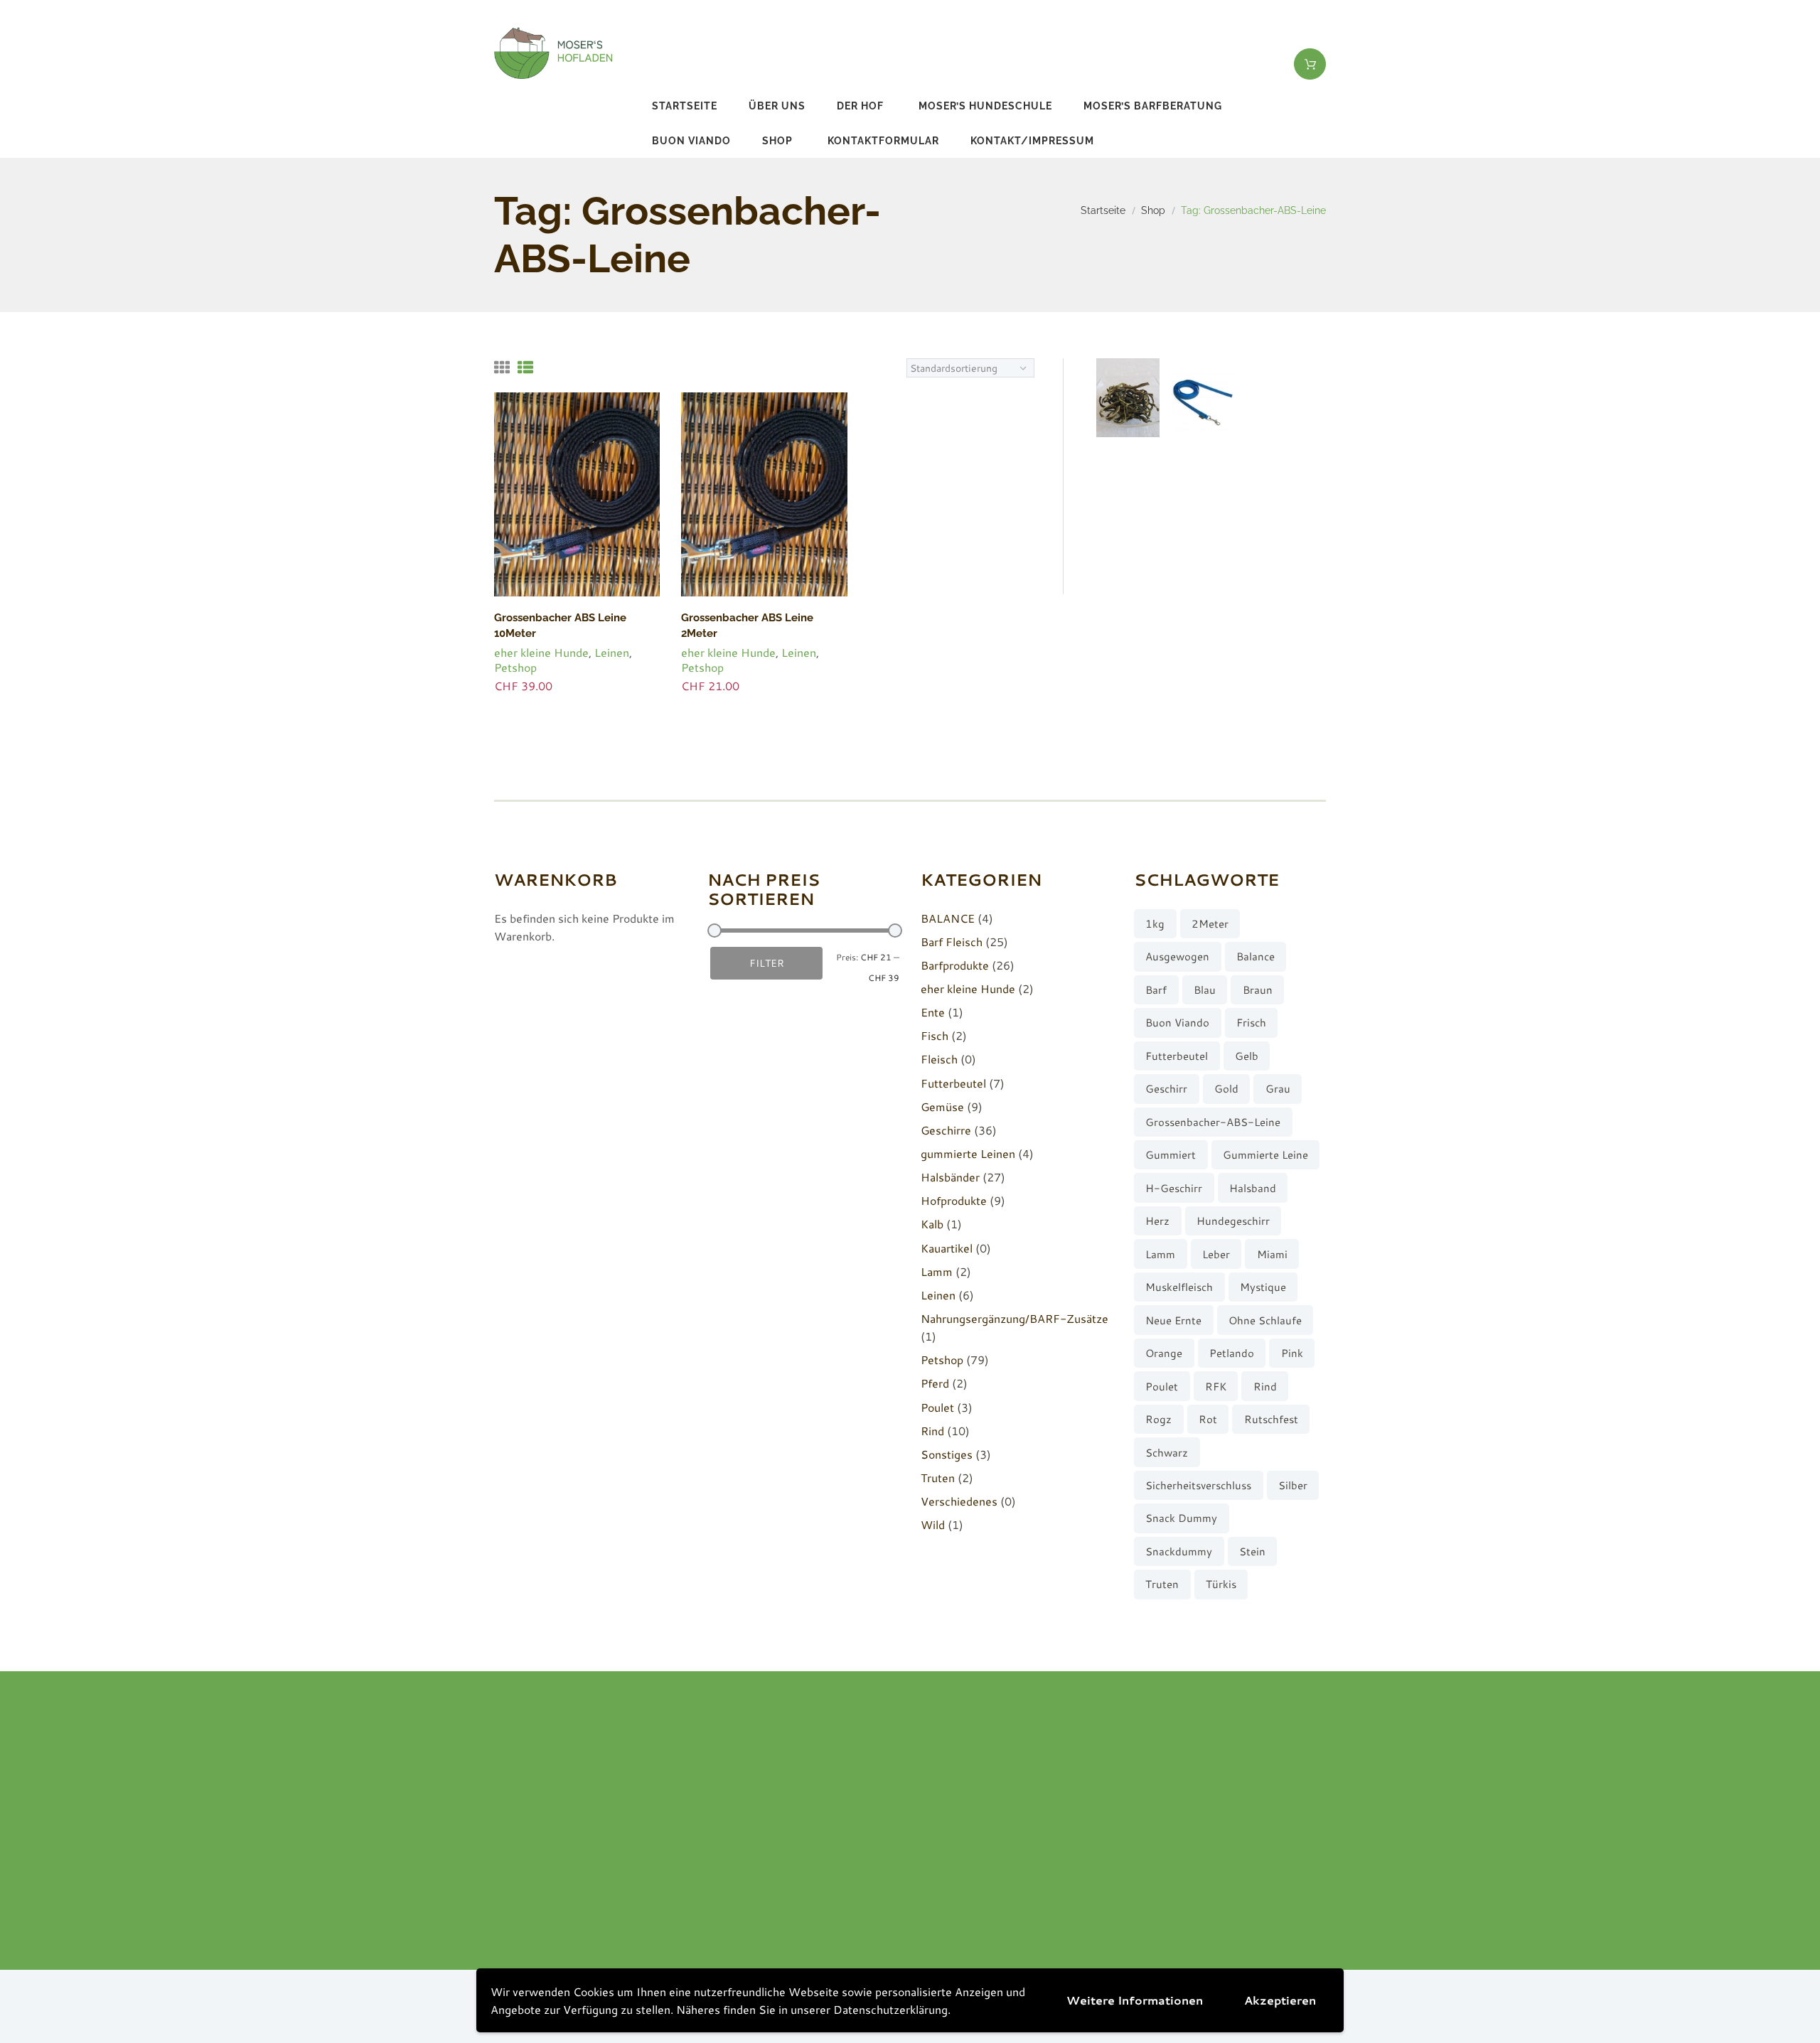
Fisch (935, 1035)
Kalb (932, 1224)
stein (1252, 1551)
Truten (938, 1478)
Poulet (937, 1407)
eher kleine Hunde (541, 652)
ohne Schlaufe (1265, 1320)
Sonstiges (947, 1454)
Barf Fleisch (952, 942)
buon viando (691, 141)
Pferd (935, 1383)
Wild (933, 1524)
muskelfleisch (1179, 1287)
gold (1226, 1089)
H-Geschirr (1174, 1188)
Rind (932, 1431)
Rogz (1158, 1419)
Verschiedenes (959, 1501)
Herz (1157, 1221)
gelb (1247, 1056)
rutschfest (1271, 1419)
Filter (767, 963)
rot (1208, 1419)
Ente (933, 1012)
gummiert (1171, 1155)
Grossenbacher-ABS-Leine (1213, 1122)
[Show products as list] (525, 367)
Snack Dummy (1181, 1518)
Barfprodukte (955, 965)
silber (1293, 1485)
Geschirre (946, 1130)
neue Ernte (1173, 1320)
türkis (1221, 1584)
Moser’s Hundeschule (985, 106)
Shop (777, 141)
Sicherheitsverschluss (1198, 1485)
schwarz (1167, 1453)
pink (1292, 1353)
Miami (1272, 1254)
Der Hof (860, 106)
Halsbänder (950, 1177)
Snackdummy (1179, 1551)
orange (1164, 1353)
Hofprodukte (954, 1200)
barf (1156, 990)
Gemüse (942, 1106)
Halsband (1253, 1188)
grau (1278, 1089)
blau (1205, 990)
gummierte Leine (1265, 1155)
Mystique (1263, 1287)
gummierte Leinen (968, 1153)
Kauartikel (947, 1248)
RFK (1216, 1387)
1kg (1155, 924)
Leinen (612, 652)
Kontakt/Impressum (1032, 141)
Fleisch (939, 1059)
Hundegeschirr (1233, 1221)
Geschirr (1166, 1089)
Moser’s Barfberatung (1153, 106)
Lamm (937, 1271)
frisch (1251, 1023)
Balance (1256, 956)
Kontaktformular (883, 141)
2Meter (1210, 924)
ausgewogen (1177, 956)
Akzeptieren (1280, 2000)
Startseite (685, 106)
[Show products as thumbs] (502, 367)
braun (1258, 990)
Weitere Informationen (1135, 2000)
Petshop (515, 667)
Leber (1216, 1254)
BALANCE (948, 918)
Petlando (1232, 1353)
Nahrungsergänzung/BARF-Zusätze (1015, 1318)
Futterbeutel (953, 1083)
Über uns (777, 106)
